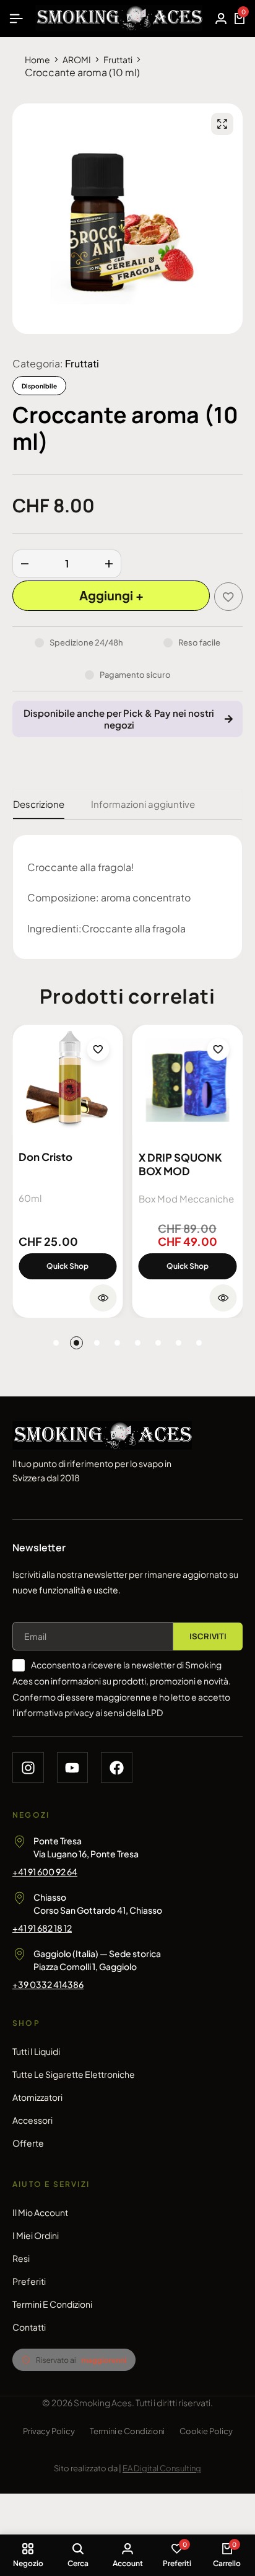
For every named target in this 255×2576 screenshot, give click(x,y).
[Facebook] (117, 1768)
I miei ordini (36, 2235)
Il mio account (40, 2212)
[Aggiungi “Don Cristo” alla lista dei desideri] (98, 1049)
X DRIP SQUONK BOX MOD (180, 1164)
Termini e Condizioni (52, 2304)
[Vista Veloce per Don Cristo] (103, 1298)
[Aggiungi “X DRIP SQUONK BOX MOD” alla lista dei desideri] (218, 1049)
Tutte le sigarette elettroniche (74, 2074)
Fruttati (118, 59)
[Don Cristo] (68, 1080)
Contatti (29, 2327)
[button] (56, 1343)
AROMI (77, 59)
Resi (21, 2258)
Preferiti (29, 2281)
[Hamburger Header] (16, 18)
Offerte (28, 2143)
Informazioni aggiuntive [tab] (143, 804)
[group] (188, 1080)
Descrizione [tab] (39, 804)
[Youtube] (73, 1768)
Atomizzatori (37, 2097)
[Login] (221, 19)
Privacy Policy (49, 2431)
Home (37, 59)
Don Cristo (45, 1157)
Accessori (32, 2120)
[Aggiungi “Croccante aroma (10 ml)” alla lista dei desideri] (228, 597)
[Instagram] (28, 1768)
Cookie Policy (206, 2431)
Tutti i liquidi (36, 2051)
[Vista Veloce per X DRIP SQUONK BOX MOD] (223, 1298)
